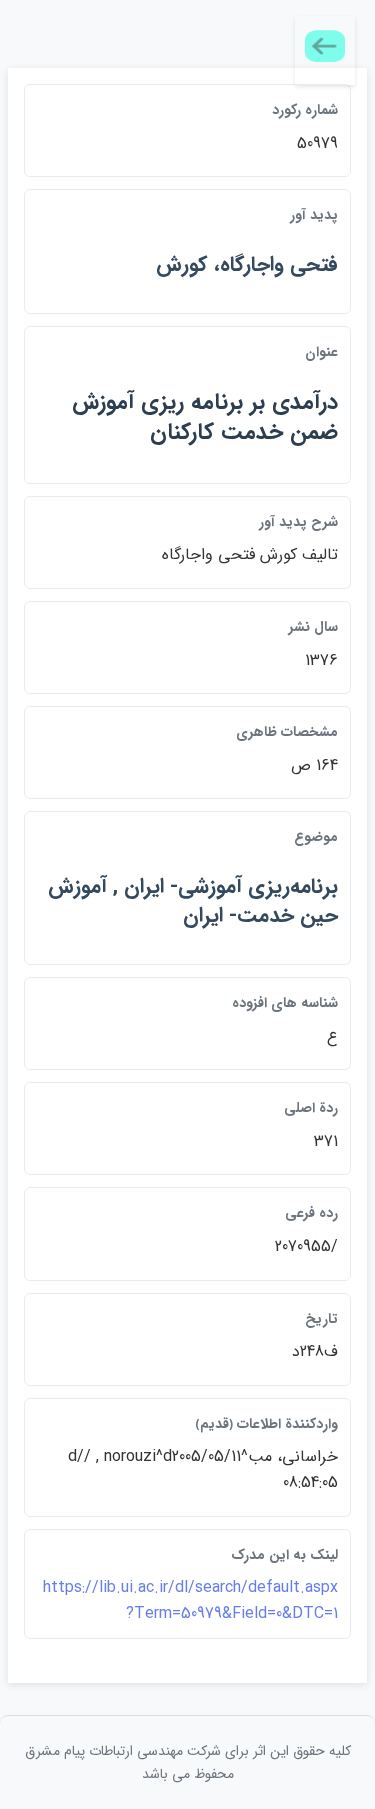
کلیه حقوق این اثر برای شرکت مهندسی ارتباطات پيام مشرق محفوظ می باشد (188, 1762)
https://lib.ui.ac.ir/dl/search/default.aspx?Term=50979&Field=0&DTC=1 (190, 1600)
